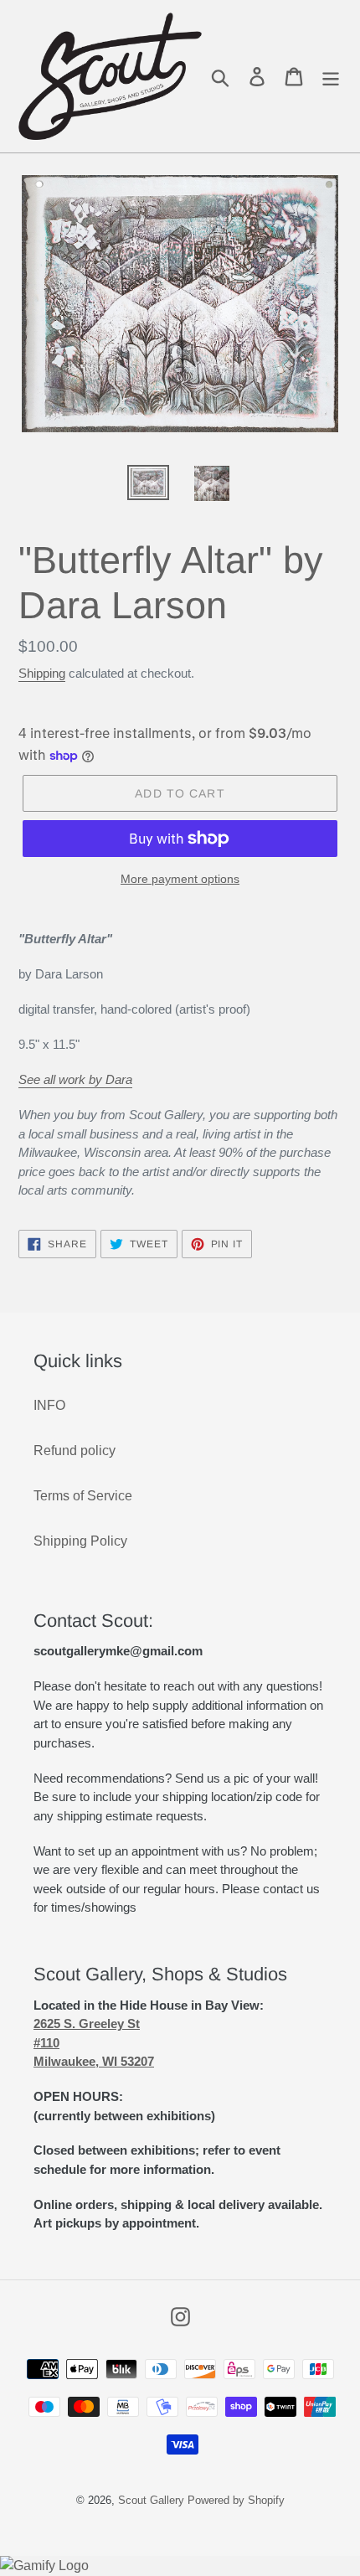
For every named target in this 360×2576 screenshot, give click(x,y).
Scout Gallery (151, 2500)
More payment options (180, 879)
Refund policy (75, 1451)
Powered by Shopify (236, 2500)
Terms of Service (83, 1496)
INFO (49, 1405)
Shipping (42, 673)
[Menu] (331, 77)
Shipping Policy (80, 1541)
